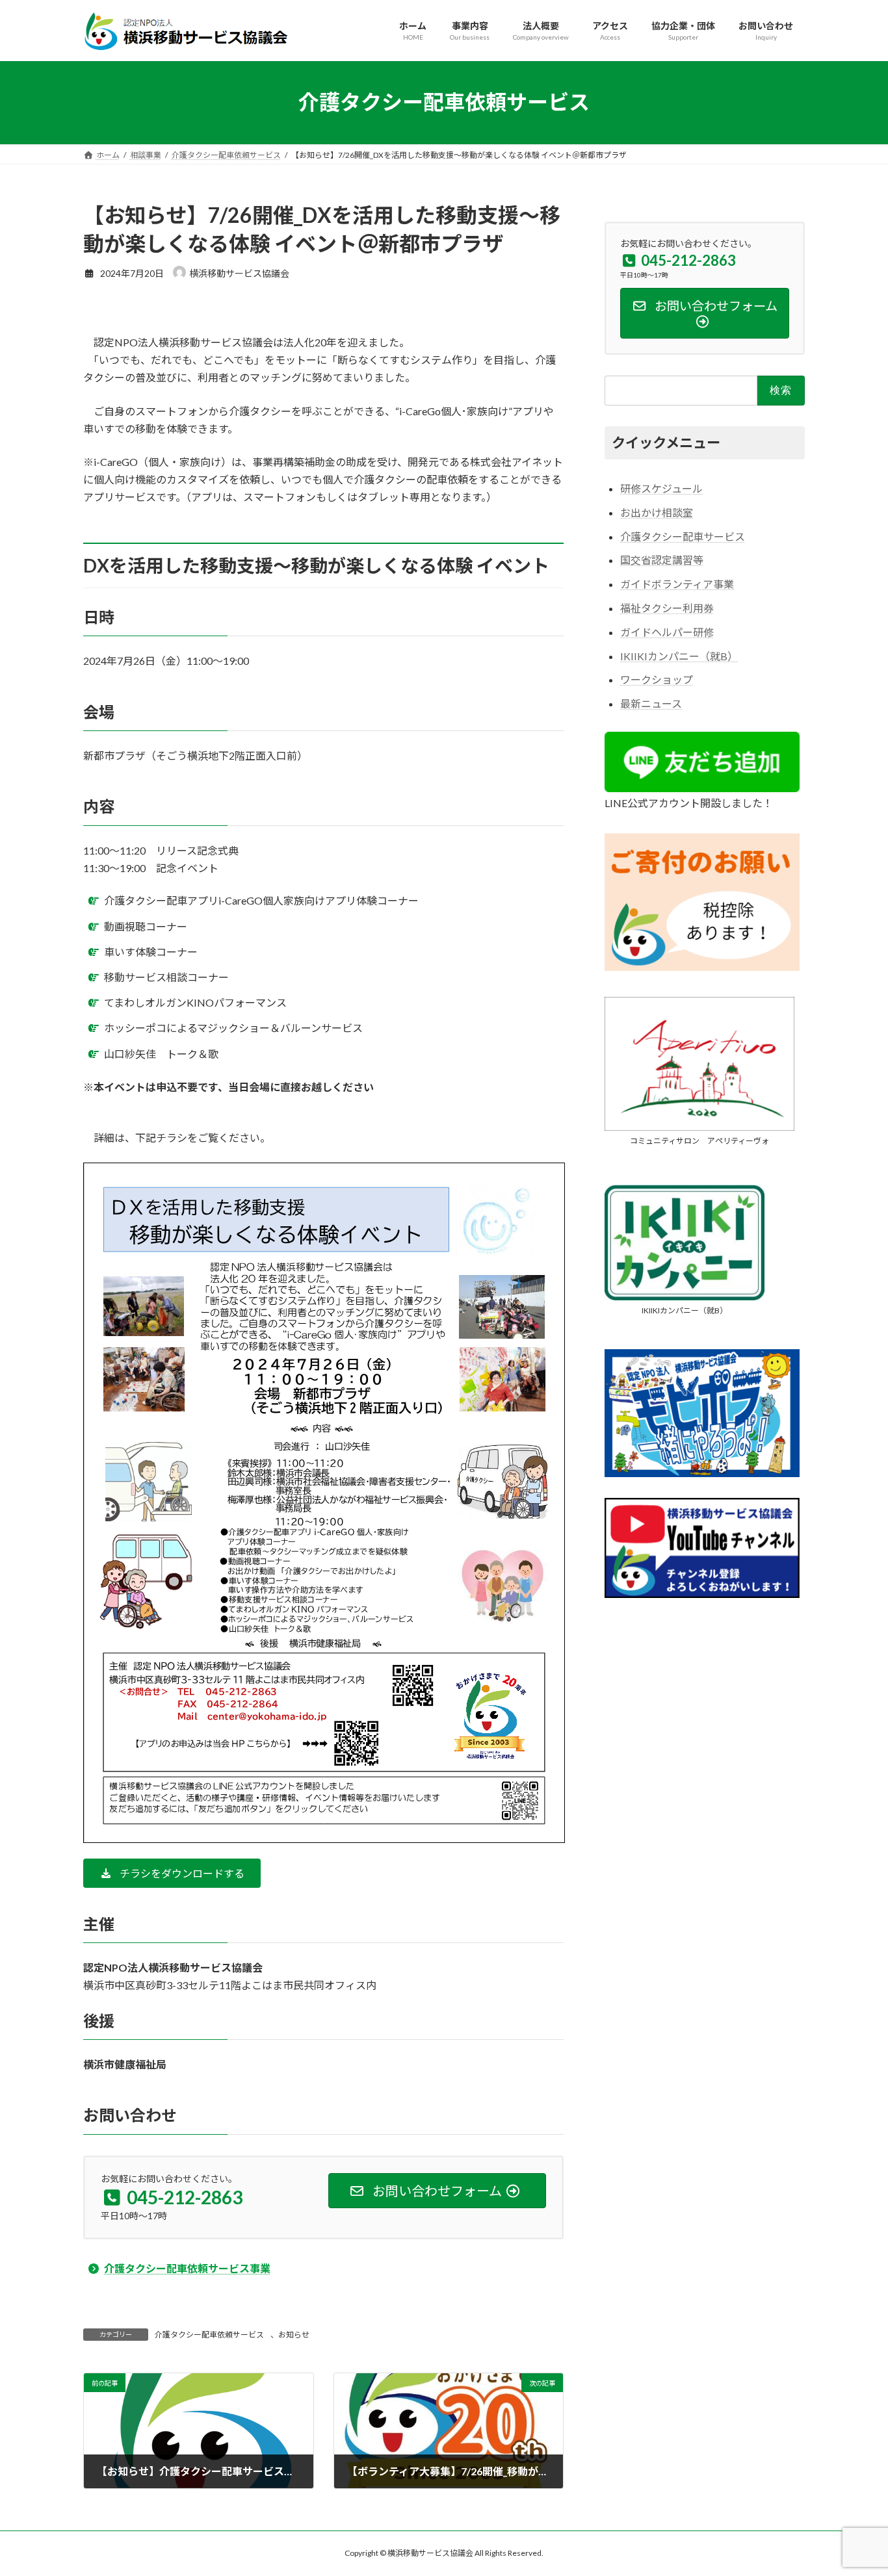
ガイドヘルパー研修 (667, 631)
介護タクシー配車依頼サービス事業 (187, 2268)
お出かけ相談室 (657, 512)
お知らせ (294, 2335)
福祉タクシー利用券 (667, 608)
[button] (172, 1873)
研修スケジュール (661, 488)
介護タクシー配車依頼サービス (209, 2335)
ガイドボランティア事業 (677, 584)
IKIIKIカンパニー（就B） (679, 655)
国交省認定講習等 (662, 560)
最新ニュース (651, 703)
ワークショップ (657, 679)
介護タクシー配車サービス (683, 536)
